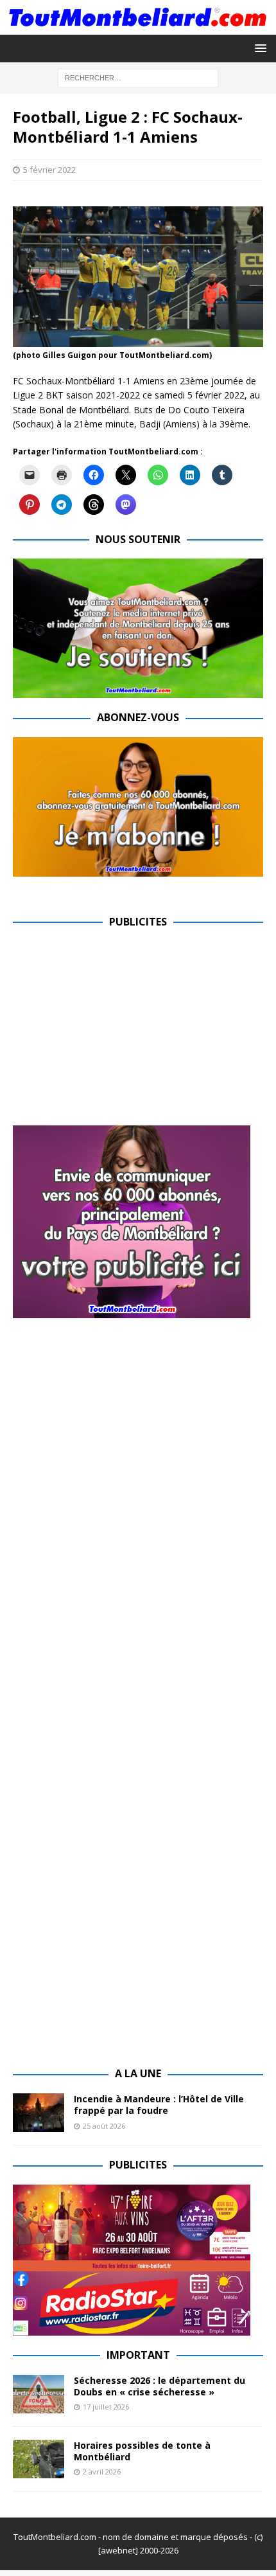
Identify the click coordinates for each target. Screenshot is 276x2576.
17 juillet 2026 (106, 2407)
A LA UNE (138, 2073)
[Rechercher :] (138, 77)
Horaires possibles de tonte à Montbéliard (142, 2451)
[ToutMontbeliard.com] (138, 27)
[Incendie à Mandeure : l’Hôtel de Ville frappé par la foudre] (39, 2113)
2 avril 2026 (102, 2472)
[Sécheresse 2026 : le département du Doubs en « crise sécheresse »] (39, 2394)
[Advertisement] (121, 1031)
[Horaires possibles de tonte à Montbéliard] (39, 2459)
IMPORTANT (138, 2355)
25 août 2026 (104, 2126)
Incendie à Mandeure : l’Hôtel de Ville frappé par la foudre (159, 2105)
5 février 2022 (49, 170)
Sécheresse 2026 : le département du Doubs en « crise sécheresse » (160, 2386)
